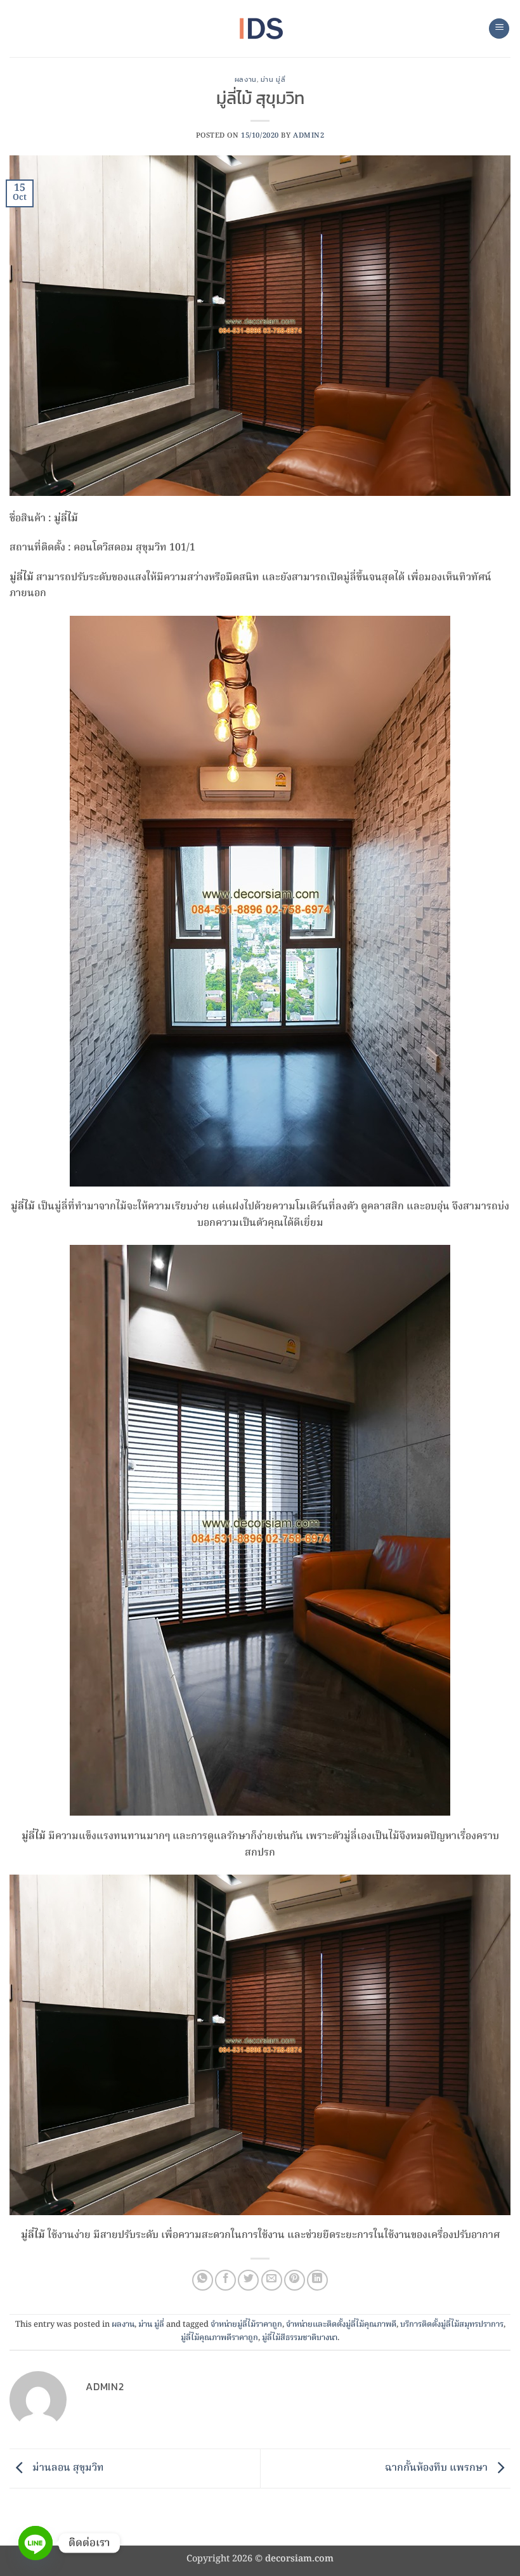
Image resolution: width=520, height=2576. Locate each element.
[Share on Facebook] (225, 2280)
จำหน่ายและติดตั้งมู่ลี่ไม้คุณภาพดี (341, 2325)
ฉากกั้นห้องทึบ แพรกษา (438, 2469)
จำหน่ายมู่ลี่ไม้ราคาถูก (246, 2325)
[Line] (36, 2543)
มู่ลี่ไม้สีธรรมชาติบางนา (300, 2338)
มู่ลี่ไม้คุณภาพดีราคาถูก (219, 2338)
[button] (499, 29)
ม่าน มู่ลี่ (273, 79)
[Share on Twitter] (248, 2280)
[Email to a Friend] (272, 2280)
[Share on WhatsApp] (203, 2280)
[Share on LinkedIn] (317, 2280)
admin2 (309, 136)
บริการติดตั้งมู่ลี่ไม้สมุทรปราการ (452, 2325)
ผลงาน (246, 79)
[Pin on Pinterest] (295, 2280)
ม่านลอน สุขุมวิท (67, 2469)
